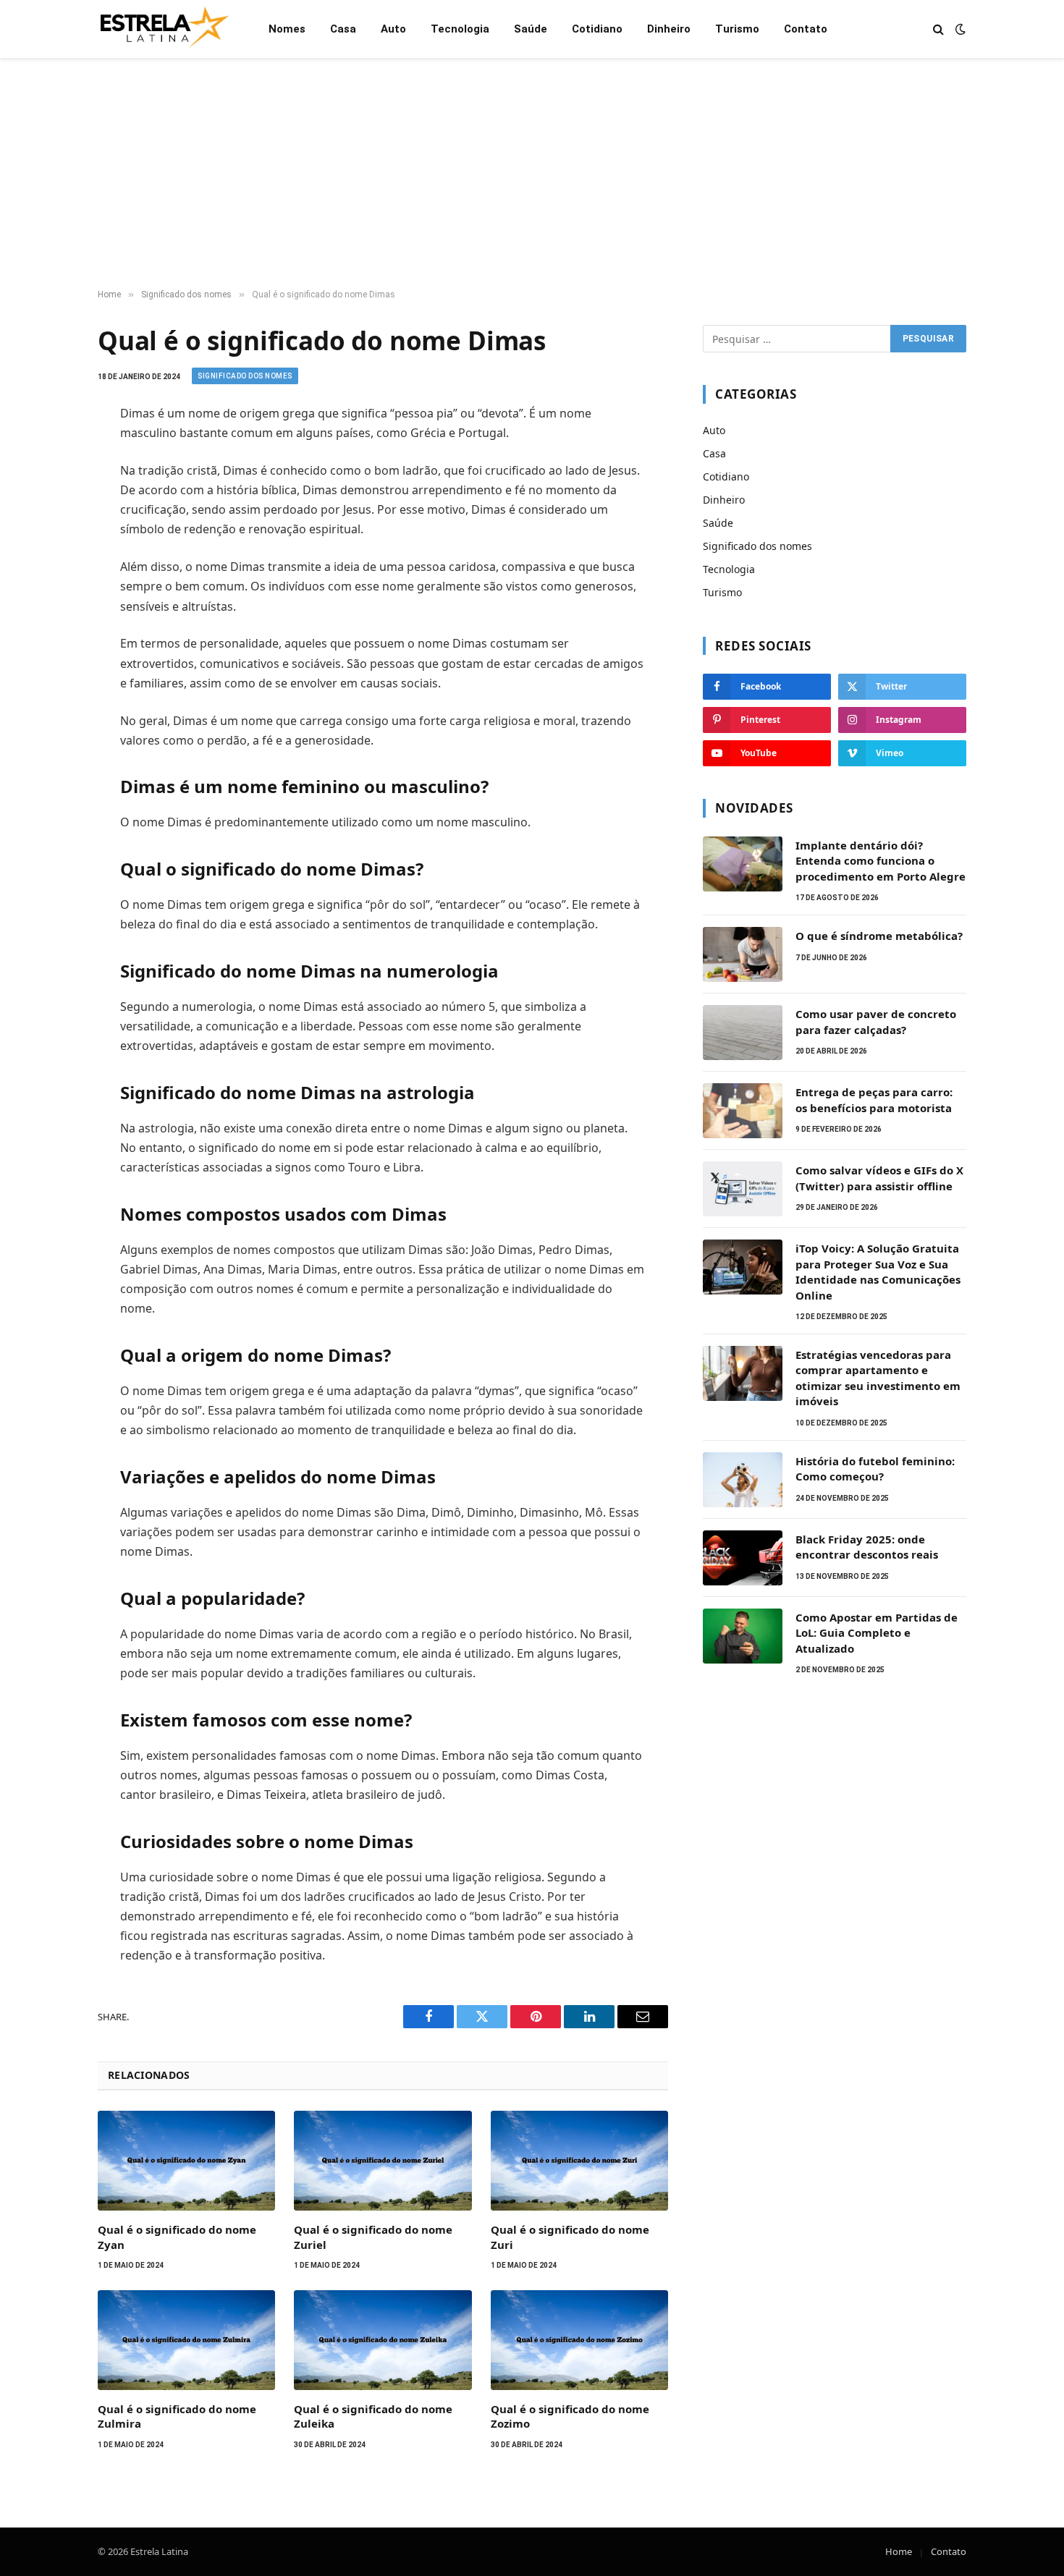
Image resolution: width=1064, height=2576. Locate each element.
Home (899, 2551)
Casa (343, 29)
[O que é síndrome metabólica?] (743, 954)
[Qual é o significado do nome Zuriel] (383, 2161)
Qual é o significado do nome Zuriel (373, 2237)
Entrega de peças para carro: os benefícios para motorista (874, 1100)
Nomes (287, 29)
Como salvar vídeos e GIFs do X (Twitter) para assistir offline (879, 1178)
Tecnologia (460, 29)
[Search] (938, 29)
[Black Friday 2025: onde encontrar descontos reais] (743, 1558)
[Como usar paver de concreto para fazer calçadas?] (743, 1033)
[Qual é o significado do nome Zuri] (579, 2161)
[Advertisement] (532, 174)
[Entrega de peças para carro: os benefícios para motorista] (743, 1111)
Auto (393, 29)
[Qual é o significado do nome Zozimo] (579, 2340)
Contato (806, 29)
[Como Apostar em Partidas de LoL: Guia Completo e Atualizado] (743, 1636)
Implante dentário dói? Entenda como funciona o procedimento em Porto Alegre (881, 861)
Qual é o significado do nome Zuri (570, 2237)
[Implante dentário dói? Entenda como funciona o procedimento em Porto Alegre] (743, 864)
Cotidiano (597, 29)
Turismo (737, 29)
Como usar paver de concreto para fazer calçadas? (876, 1021)
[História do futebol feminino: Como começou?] (743, 1480)
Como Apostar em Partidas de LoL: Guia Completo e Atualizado (877, 1633)
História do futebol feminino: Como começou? (875, 1469)
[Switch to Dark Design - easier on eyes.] (959, 29)
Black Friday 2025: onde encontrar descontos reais (867, 1547)
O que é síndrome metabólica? (879, 936)
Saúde (531, 29)
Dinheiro (669, 29)
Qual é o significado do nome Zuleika (373, 2416)
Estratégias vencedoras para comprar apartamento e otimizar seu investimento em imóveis (878, 1378)
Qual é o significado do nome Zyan (177, 2237)
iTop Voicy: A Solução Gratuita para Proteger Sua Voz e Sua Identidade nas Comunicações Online (878, 1271)
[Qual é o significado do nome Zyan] (186, 2161)
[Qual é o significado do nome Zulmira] (186, 2340)
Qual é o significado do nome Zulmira (177, 2416)
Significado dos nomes (245, 376)
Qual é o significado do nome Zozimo (570, 2416)
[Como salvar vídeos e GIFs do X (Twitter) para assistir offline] (743, 1189)
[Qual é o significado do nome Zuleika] (383, 2340)
